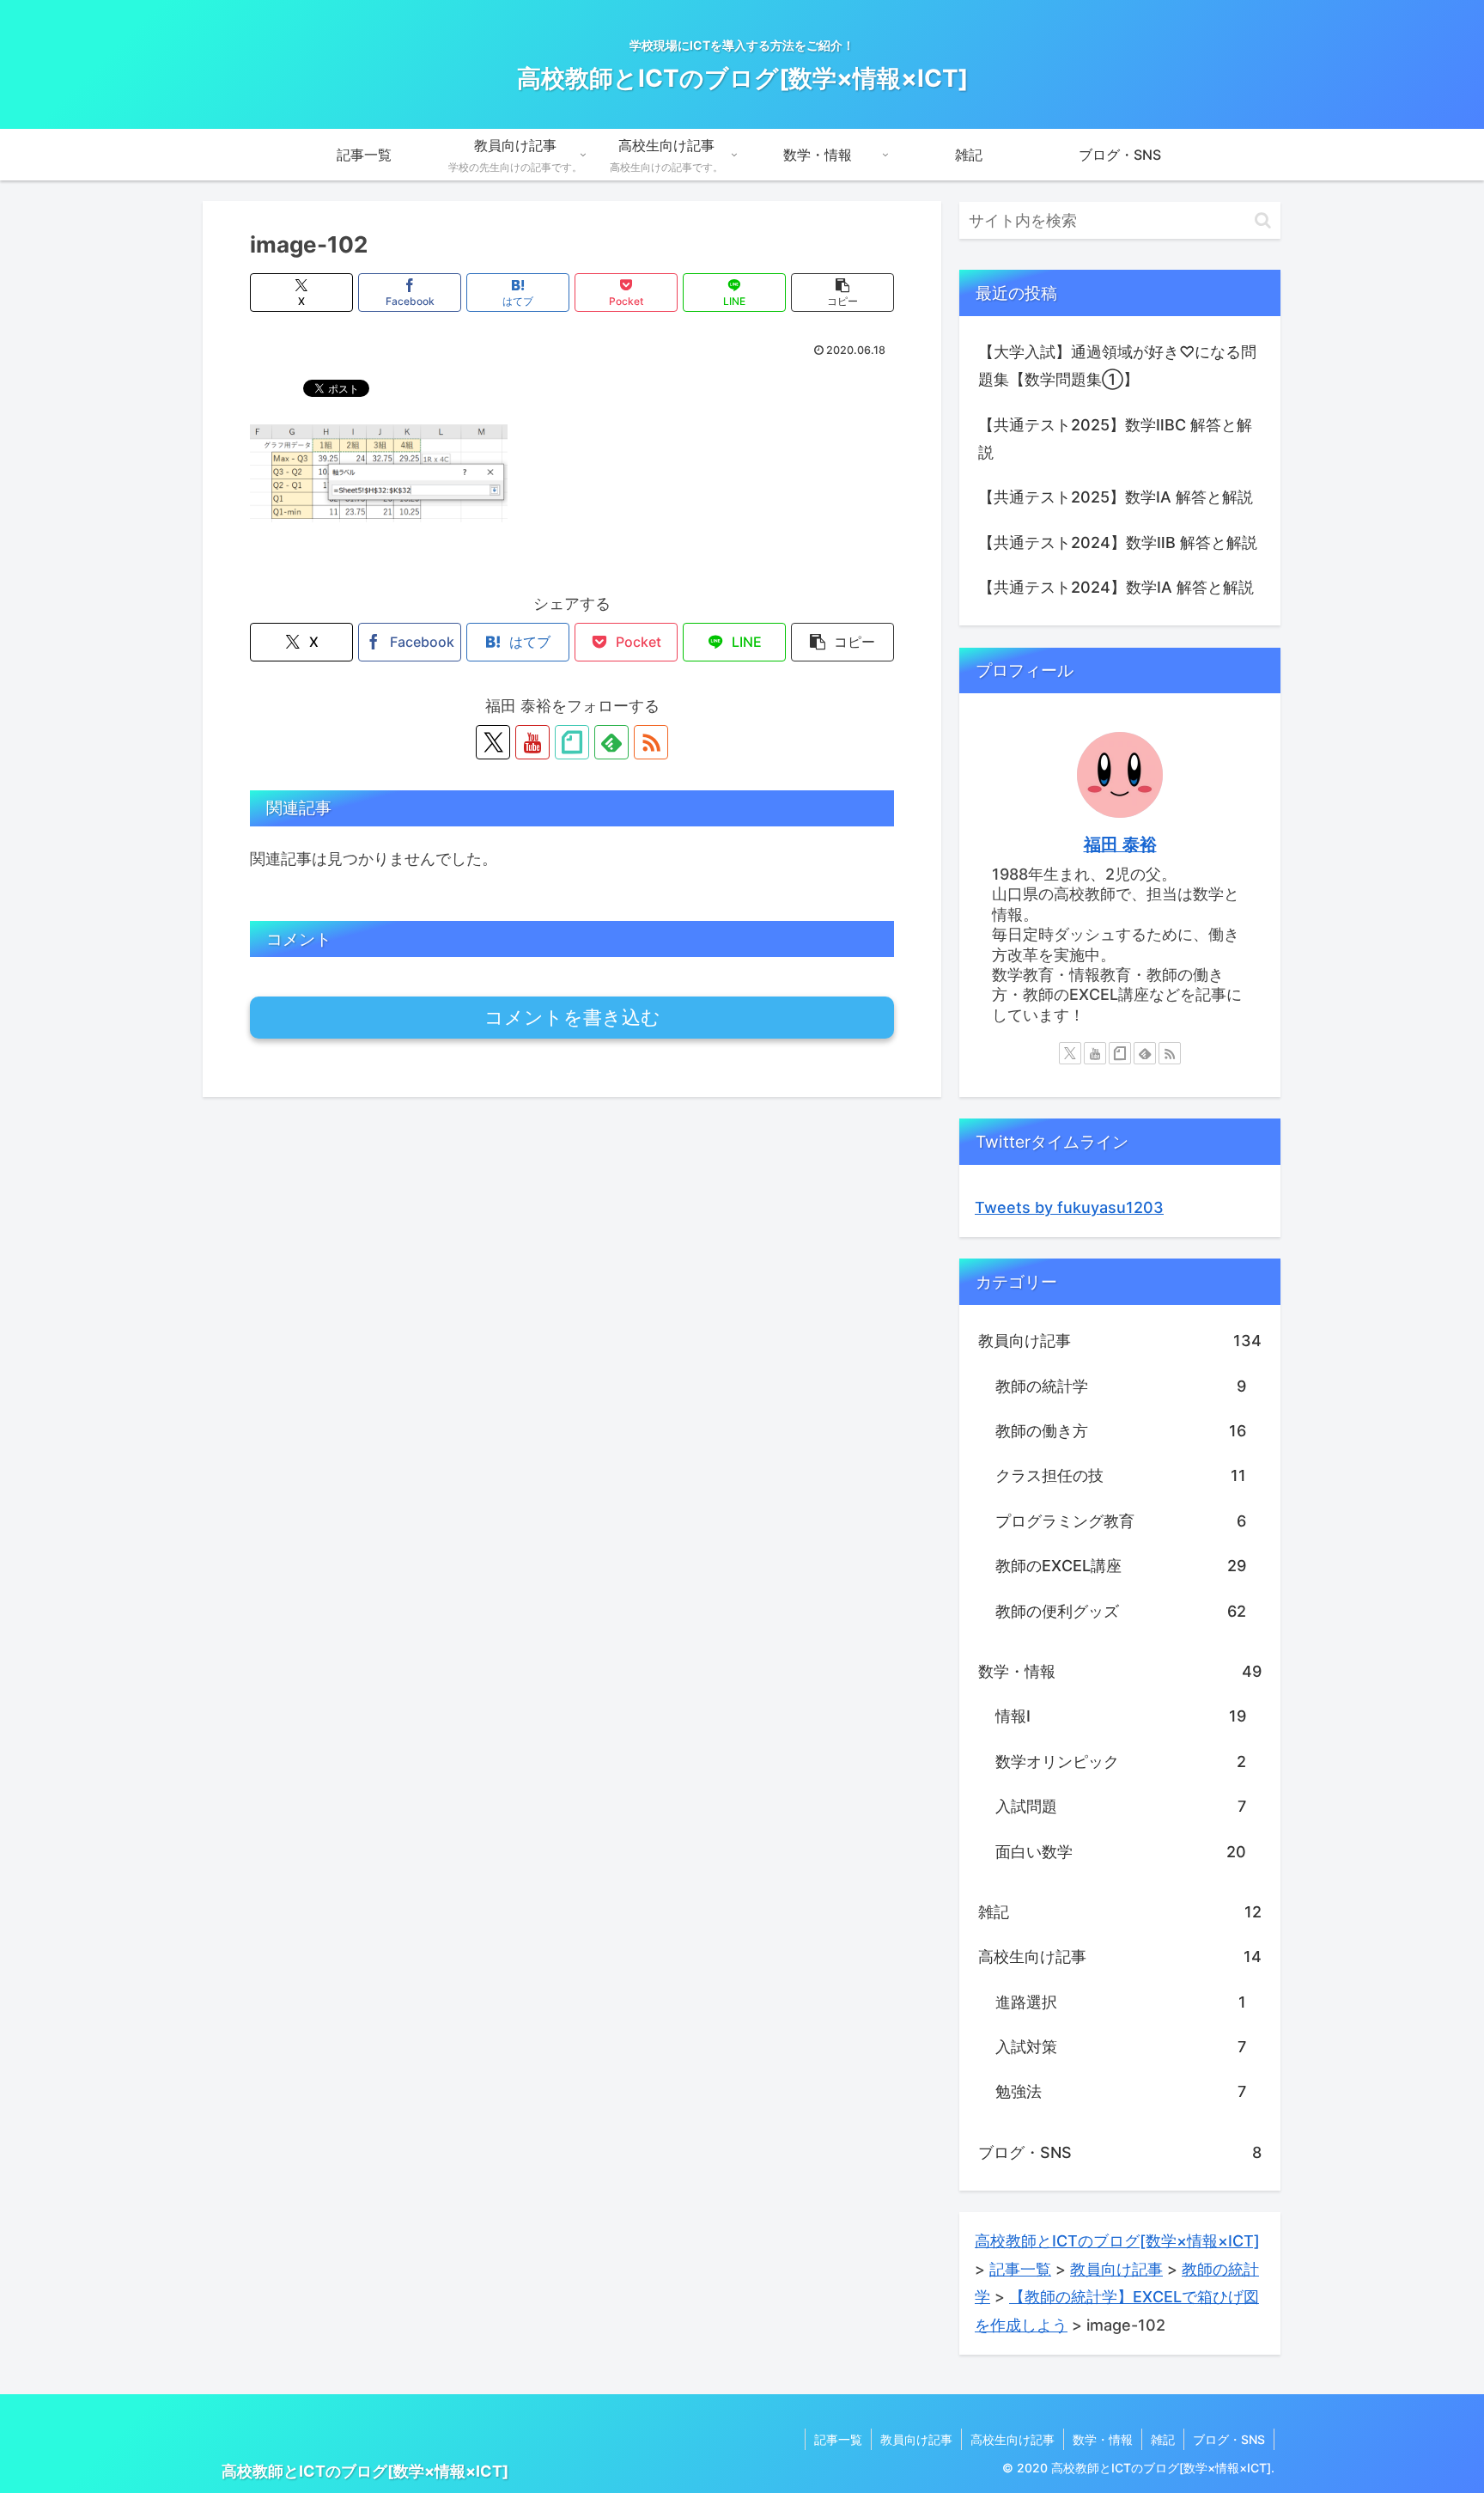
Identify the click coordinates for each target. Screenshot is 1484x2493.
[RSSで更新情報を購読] (651, 742)
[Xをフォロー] (493, 742)
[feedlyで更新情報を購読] (611, 742)
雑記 (1163, 2439)
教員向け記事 (916, 2439)
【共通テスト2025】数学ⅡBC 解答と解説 (1115, 439)
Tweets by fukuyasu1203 (1069, 1207)
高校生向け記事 (1013, 2439)
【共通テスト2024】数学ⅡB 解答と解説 (1118, 542)
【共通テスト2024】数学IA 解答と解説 (1116, 587)
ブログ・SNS (1229, 2439)
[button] (842, 293)
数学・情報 (1103, 2439)
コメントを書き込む (572, 1018)
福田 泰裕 (1120, 844)
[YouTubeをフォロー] (532, 742)
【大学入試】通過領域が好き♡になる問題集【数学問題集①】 (1117, 366)
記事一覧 (838, 2439)
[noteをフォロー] (572, 742)
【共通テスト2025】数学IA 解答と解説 (1116, 497)
